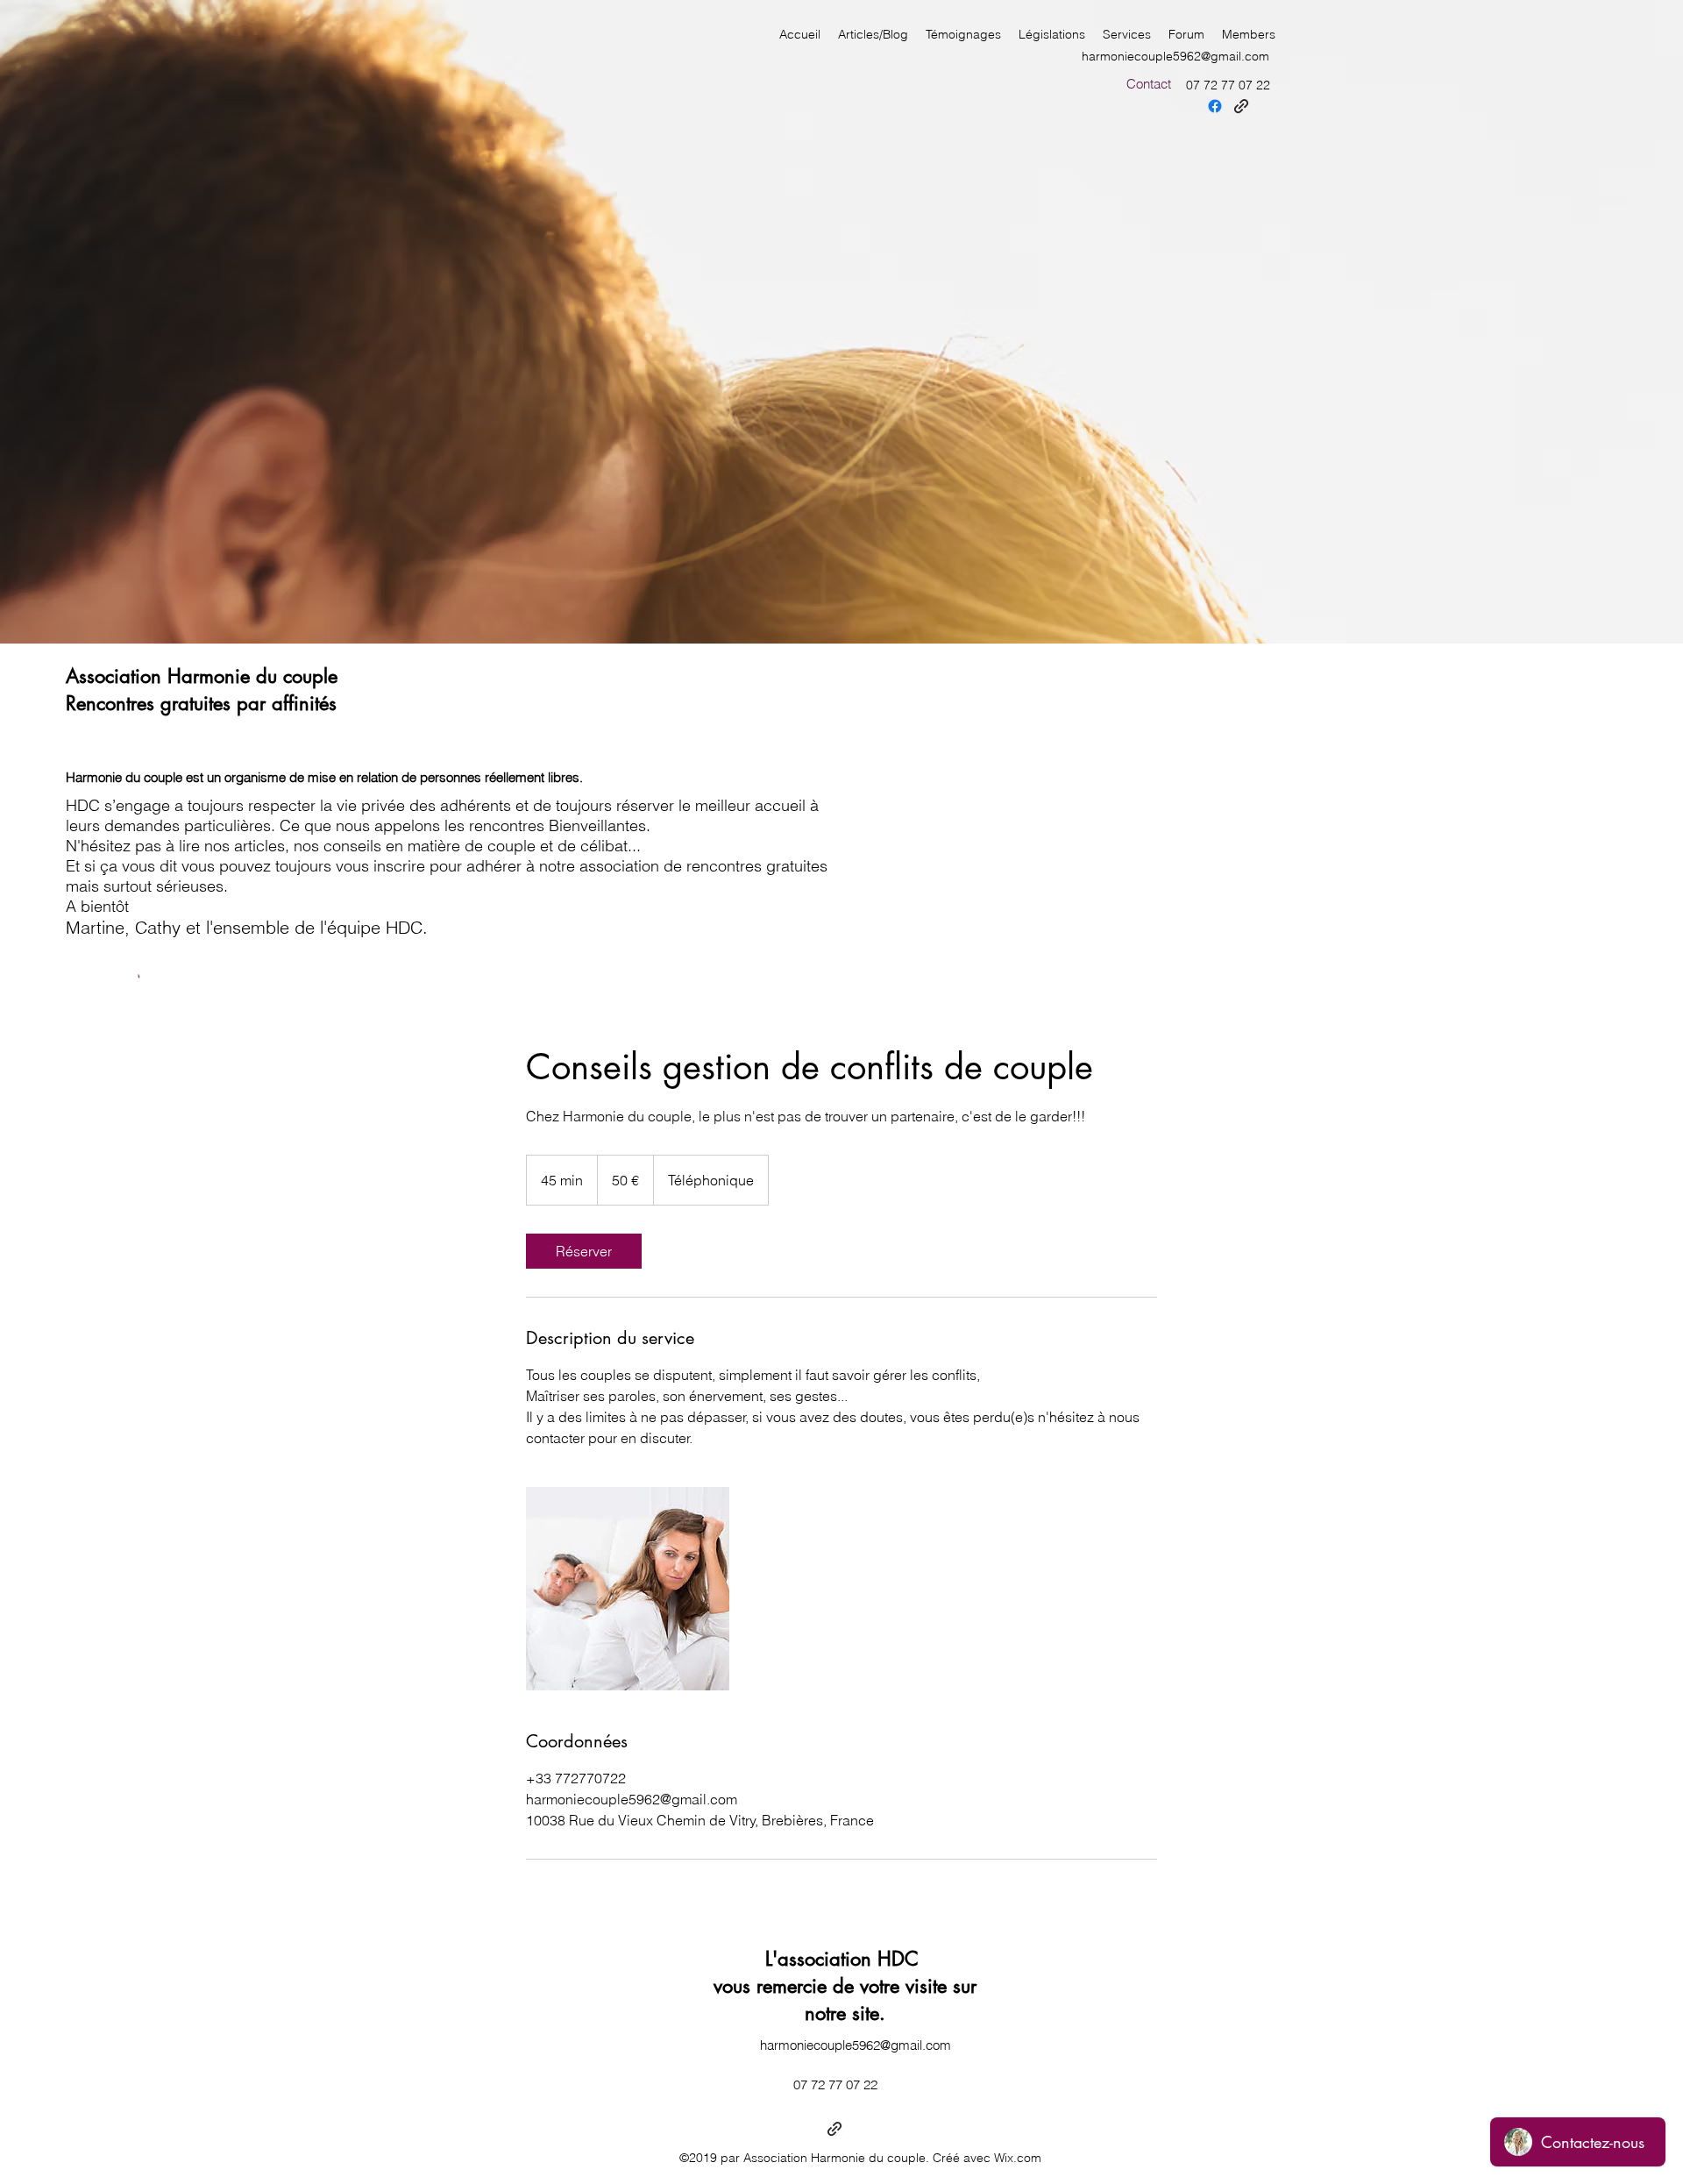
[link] (584, 1251)
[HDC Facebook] (1215, 106)
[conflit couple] (628, 1589)
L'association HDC (845, 1959)
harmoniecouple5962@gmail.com (1175, 56)
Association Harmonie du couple (202, 676)
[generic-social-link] (1241, 106)
